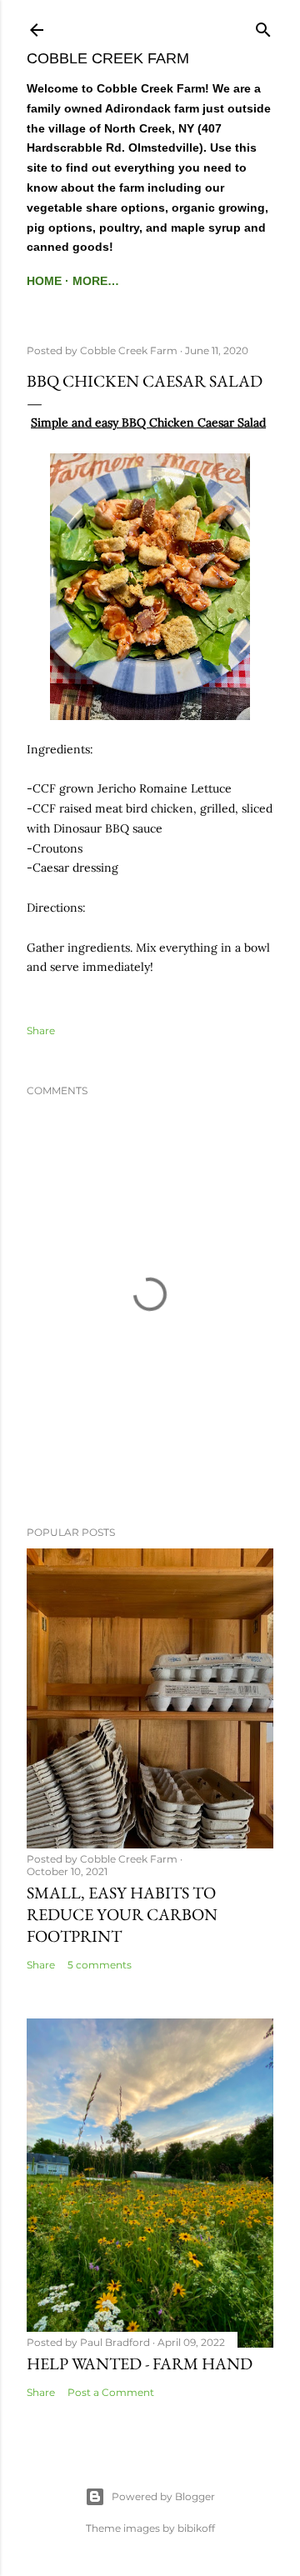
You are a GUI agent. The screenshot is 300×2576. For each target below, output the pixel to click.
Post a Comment (111, 2392)
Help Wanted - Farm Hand (140, 2363)
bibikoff (196, 2528)
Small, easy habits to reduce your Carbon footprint (122, 1914)
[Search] (263, 26)
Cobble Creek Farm (108, 58)
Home (44, 281)
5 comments (100, 1965)
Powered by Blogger (163, 2496)
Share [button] (41, 1030)
